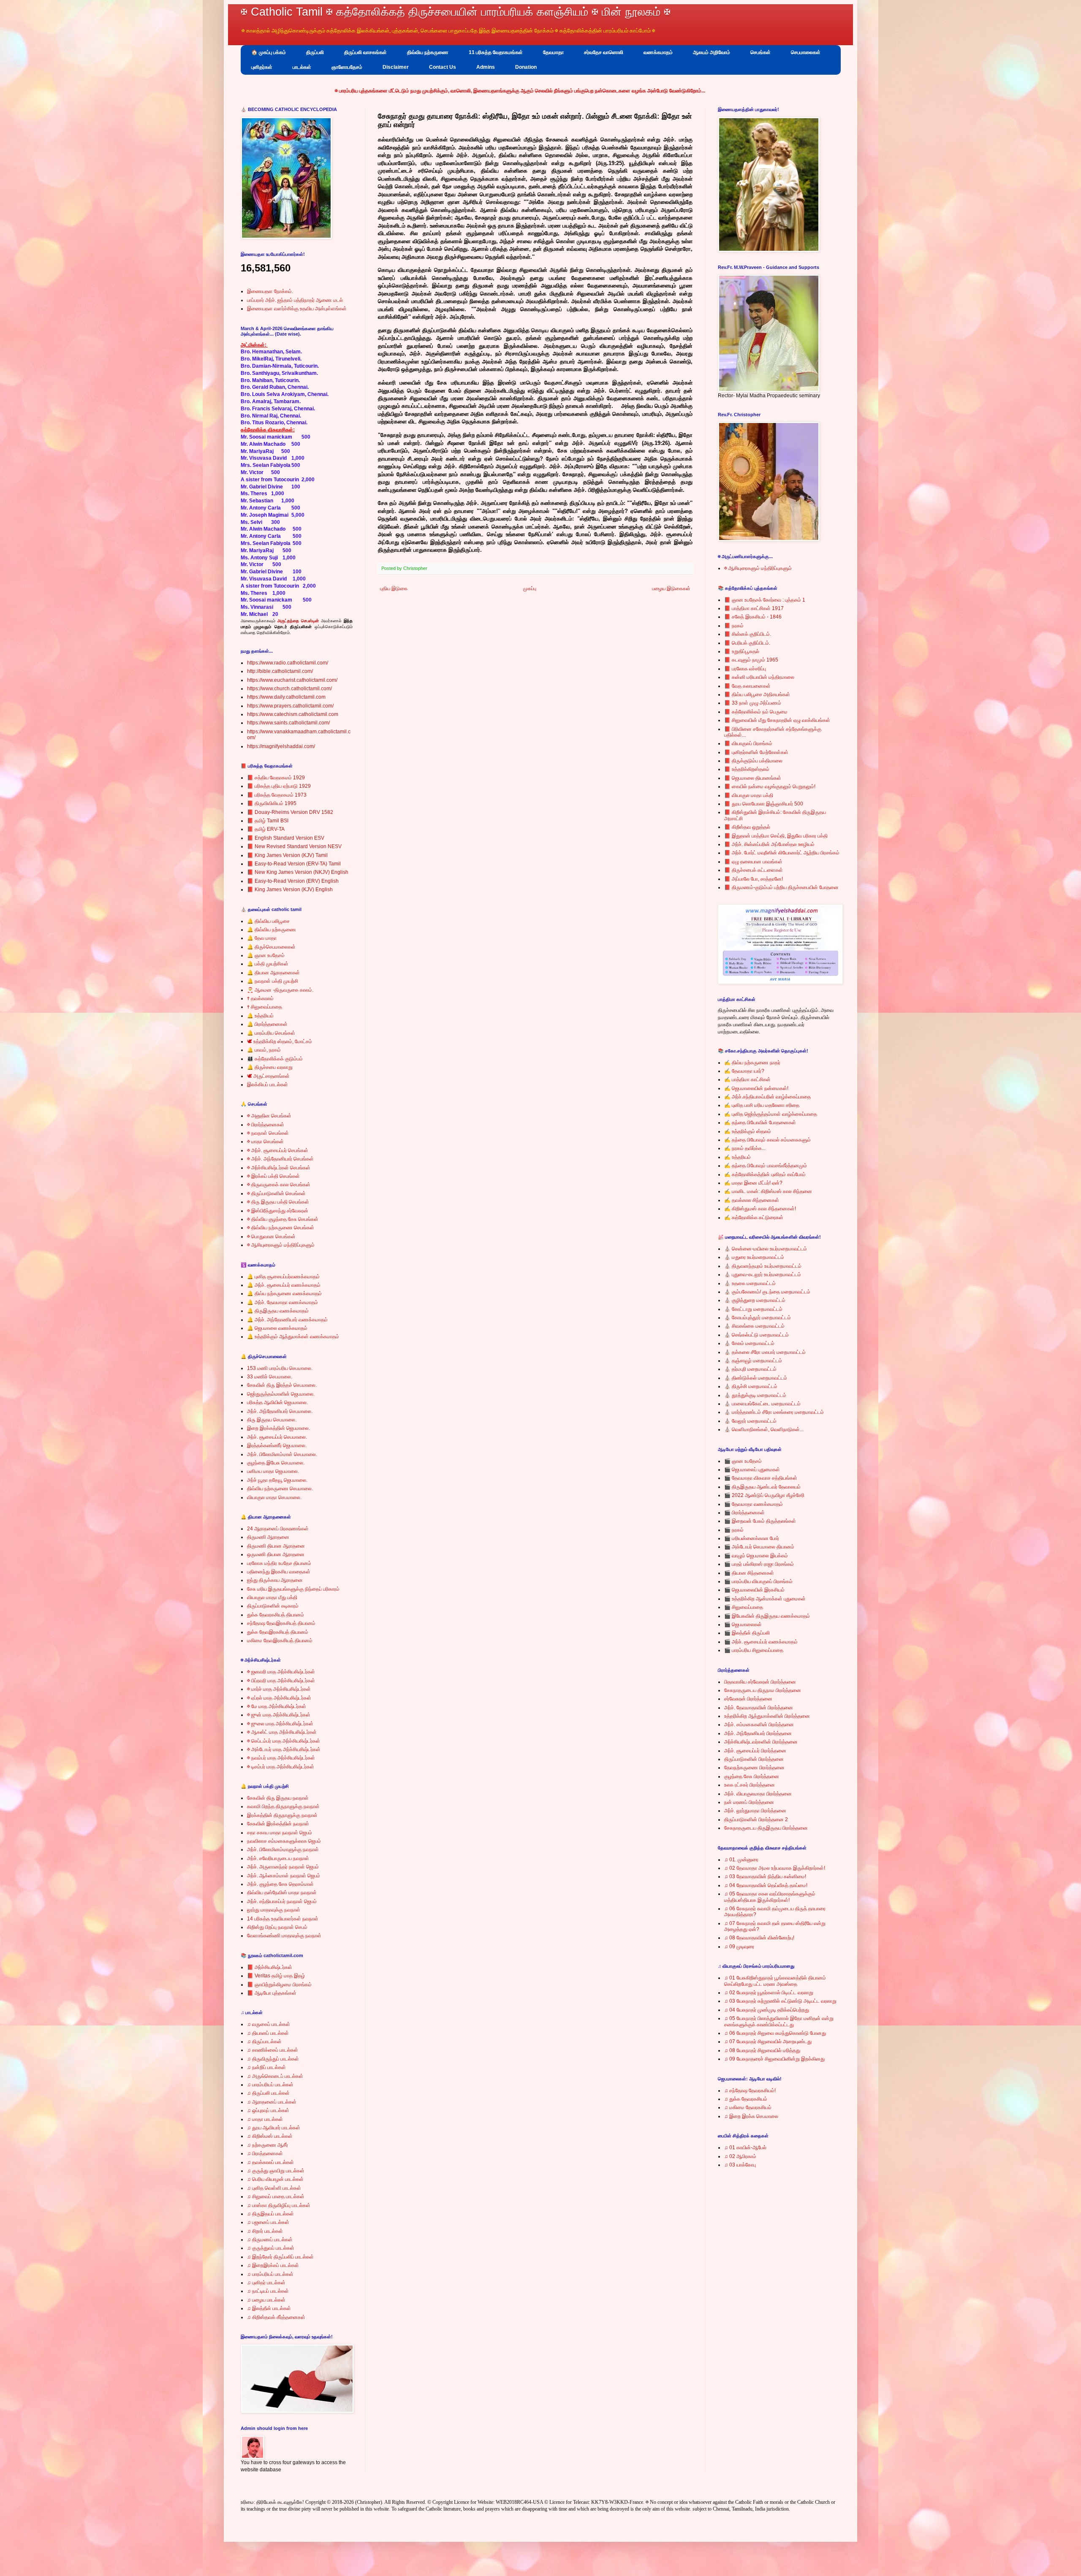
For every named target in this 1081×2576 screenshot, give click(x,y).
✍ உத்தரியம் (737, 1157)
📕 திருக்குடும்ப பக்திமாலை (753, 761)
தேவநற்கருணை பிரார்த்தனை (754, 1768)
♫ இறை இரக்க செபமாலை (751, 2116)
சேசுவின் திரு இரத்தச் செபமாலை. (282, 1385)
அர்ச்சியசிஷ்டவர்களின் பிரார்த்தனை (761, 1742)
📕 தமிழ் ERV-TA (266, 829)
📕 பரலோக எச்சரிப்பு (745, 669)
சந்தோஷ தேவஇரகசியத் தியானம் (281, 1623)
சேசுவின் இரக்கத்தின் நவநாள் (278, 1824)
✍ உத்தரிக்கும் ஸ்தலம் (748, 1131)
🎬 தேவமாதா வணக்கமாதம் (754, 1504)
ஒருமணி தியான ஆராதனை (276, 1554)
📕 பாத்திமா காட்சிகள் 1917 (754, 608)
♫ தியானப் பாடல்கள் (268, 2033)
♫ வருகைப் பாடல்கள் (269, 2024)
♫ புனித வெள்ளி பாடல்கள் (274, 2188)
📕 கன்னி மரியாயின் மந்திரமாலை (759, 677)
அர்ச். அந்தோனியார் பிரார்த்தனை (758, 1733)
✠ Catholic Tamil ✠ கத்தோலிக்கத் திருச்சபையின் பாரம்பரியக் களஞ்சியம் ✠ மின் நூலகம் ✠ (456, 12)
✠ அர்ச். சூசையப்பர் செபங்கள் (278, 1150)
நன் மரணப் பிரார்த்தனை (749, 1802)
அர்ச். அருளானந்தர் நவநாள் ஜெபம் (283, 1867)
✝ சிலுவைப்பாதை (265, 1007)
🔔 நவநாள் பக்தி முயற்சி (273, 981)
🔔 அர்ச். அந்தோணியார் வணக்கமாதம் (287, 1320)
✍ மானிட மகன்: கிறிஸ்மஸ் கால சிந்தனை (768, 1191)
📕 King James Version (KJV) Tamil (287, 855)
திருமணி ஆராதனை (268, 1537)
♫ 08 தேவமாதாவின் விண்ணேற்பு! (759, 1938)
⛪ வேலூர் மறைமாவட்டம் (750, 1421)
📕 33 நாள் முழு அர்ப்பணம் (753, 703)
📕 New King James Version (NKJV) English (298, 872)
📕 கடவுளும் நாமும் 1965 (751, 660)
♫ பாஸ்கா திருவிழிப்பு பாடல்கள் (279, 2205)
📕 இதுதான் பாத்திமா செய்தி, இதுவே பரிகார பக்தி (776, 836)
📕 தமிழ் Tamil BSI (268, 821)
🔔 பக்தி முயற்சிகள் (268, 964)
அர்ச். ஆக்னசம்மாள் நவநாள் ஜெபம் (284, 1876)
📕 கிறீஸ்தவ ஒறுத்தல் (747, 827)
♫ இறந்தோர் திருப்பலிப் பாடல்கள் (280, 2257)
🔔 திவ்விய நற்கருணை (272, 930)
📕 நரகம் (734, 626)
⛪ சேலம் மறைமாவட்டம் (749, 1343)
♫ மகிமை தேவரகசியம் (748, 2107)
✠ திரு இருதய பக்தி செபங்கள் (278, 1202)
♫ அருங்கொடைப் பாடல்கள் (275, 2076)
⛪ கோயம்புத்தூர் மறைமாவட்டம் (758, 1318)
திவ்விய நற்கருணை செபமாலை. (280, 1489)
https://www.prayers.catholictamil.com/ (290, 706)
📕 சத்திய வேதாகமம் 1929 (276, 778)
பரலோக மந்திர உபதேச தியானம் (279, 1563)
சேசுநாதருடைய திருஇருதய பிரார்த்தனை (766, 1828)
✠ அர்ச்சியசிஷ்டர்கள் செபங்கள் (279, 1168)
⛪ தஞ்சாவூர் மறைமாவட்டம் (753, 1361)
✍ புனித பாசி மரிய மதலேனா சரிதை (762, 1105)
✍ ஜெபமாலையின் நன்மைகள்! (756, 1088)
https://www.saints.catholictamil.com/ (288, 723)
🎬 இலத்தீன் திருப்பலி (747, 1633)
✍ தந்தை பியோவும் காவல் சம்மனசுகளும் (767, 1140)
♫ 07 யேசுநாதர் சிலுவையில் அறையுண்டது (768, 2042)
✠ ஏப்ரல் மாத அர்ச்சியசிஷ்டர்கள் (279, 1698)
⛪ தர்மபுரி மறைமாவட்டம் (750, 1369)
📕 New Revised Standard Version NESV (294, 846)
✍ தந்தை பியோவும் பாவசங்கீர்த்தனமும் (766, 1166)
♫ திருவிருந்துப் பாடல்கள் (273, 2059)
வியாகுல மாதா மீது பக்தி (272, 1597)
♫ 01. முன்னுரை (741, 1860)
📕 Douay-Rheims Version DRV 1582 (290, 812)
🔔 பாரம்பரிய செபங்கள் (271, 1033)
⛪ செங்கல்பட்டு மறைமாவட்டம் (756, 1335)
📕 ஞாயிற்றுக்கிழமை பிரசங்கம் (279, 1985)
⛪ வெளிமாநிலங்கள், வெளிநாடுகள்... (764, 1429)
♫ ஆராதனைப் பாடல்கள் (272, 2102)
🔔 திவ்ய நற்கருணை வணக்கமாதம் (284, 1293)
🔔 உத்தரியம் (260, 1016)
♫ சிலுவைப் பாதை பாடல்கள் (276, 2196)
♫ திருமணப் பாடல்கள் (270, 2240)
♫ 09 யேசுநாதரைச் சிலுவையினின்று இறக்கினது (774, 2059)
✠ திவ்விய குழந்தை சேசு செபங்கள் (283, 1219)
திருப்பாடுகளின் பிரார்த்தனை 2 (756, 1819)
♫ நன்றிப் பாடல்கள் (266, 2067)
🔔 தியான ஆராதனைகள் (273, 973)
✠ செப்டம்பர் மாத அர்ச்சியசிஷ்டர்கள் (284, 1741)
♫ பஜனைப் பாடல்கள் (268, 2222)
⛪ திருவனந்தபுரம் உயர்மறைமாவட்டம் (763, 1266)
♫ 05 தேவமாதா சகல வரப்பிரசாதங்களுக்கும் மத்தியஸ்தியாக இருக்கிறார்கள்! (770, 1897)
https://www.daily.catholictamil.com (286, 697)
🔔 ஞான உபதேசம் (266, 955)
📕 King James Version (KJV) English (290, 889)
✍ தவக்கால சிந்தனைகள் (752, 1200)
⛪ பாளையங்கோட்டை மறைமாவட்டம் (762, 1404)
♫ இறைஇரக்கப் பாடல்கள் (273, 2265)
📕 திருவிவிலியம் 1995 (272, 803)
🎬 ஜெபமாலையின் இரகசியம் (754, 1590)
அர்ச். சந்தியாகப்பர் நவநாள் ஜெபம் (282, 1901)
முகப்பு (530, 588)
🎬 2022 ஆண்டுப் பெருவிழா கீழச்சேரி (764, 1495)
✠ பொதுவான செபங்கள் (271, 1236)
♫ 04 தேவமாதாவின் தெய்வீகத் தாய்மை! (766, 1885)
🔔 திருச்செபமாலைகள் (271, 947)
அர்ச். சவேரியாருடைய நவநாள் (278, 1858)
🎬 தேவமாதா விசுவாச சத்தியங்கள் (761, 1478)
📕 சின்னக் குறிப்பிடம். (748, 634)
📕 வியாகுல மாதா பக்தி (749, 795)
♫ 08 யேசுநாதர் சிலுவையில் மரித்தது (762, 2050)
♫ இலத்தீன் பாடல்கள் (269, 2308)
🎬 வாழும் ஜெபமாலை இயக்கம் (756, 1556)
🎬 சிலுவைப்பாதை (744, 1607)
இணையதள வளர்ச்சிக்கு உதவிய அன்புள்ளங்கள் (297, 309)
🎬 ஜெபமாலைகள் (743, 1624)
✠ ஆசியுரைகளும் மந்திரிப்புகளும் (281, 1245)
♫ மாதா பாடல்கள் (265, 2119)
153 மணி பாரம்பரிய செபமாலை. (280, 1368)
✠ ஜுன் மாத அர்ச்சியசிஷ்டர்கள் (279, 1715)
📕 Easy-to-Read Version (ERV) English (293, 881)
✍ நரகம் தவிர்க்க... (745, 1148)
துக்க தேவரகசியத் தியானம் (276, 1615)
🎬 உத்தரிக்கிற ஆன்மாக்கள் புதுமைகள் (765, 1599)
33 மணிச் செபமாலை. (270, 1377)
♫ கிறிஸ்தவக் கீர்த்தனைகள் (276, 2317)
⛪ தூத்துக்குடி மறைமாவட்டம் (755, 1395)
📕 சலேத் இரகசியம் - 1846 (753, 617)
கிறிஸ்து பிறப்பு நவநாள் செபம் (277, 1927)
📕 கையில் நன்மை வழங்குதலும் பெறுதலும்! (770, 786)
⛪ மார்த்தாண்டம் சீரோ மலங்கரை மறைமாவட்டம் (774, 1412)
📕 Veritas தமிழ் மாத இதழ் (276, 1976)
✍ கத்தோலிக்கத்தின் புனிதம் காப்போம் (765, 1174)
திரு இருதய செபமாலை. (272, 1420)
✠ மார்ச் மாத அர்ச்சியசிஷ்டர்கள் (279, 1689)
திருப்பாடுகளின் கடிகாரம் (273, 1606)
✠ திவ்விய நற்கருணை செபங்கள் (281, 1228)
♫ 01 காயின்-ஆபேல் (745, 2148)
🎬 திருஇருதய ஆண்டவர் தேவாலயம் (762, 1487)
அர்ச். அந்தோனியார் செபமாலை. (280, 1411)
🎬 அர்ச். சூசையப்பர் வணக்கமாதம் (761, 1642)
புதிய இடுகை (394, 588)
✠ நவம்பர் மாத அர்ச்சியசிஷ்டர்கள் (281, 1758)
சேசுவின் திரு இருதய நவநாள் (278, 1798)
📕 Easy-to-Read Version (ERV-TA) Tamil (294, 864)
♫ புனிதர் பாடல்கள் (266, 2283)
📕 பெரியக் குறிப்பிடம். (747, 643)
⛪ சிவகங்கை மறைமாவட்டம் (754, 1326)
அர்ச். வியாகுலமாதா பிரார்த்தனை (758, 1794)
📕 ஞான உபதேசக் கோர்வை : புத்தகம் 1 (765, 600)
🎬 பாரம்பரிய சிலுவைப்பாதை (754, 1650)
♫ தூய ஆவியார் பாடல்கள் (274, 2128)
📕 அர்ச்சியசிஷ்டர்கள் (270, 1967)
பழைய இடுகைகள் (671, 588)
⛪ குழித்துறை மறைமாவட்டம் (755, 1300)
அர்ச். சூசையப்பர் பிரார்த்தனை (755, 1751)
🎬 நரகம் (734, 1530)
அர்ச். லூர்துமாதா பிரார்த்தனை (755, 1811)
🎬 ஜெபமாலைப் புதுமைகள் (752, 1470)
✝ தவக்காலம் (260, 998)
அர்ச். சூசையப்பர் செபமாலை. (277, 1437)
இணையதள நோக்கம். (270, 291)
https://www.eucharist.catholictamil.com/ (292, 680)
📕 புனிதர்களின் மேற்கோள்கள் (756, 752)
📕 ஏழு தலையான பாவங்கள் (753, 862)
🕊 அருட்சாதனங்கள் (268, 1076)
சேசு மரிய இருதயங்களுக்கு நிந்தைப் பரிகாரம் (293, 1589)
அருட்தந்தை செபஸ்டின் (298, 621)
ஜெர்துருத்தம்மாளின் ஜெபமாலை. (281, 1394)
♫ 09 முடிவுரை (739, 1947)
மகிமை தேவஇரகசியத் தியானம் (280, 1641)
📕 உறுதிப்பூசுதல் (742, 651)
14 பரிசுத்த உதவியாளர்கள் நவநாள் (283, 1919)
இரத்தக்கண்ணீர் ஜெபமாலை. (277, 1445)
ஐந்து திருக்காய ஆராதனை (275, 1580)
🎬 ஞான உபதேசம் (743, 1461)
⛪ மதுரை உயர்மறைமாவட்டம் (754, 1257)
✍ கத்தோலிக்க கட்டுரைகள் (754, 1217)
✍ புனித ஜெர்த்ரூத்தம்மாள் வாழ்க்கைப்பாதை (771, 1114)
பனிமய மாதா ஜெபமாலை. (273, 1471)
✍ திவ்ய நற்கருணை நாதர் (752, 1063)
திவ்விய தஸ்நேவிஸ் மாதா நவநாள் (282, 1893)
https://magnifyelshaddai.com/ (281, 746)
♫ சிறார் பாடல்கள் (265, 2231)
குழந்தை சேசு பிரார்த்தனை (752, 1776)
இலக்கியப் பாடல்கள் (268, 1085)
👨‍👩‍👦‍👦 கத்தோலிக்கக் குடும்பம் (275, 1059)
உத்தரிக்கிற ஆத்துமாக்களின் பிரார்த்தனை (767, 1716)
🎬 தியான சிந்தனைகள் (749, 1573)
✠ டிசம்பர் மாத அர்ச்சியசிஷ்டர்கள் (281, 1767)
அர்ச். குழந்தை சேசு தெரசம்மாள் (280, 1884)
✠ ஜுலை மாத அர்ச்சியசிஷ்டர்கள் (280, 1724)
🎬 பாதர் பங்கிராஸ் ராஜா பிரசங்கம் (759, 1564)
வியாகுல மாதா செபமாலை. (274, 1497)
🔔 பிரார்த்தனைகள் (267, 1024)
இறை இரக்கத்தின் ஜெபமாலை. (278, 1428)
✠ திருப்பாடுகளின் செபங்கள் (276, 1193)
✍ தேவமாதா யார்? (744, 1071)
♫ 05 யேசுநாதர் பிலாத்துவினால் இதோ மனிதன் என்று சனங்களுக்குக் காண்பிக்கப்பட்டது (779, 2021)
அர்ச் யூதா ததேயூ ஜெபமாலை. (277, 1480)
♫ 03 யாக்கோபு (740, 2165)
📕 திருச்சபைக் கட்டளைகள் (754, 870)
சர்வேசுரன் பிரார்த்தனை (748, 1699)
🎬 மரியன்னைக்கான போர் (752, 1538)
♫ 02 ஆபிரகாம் (740, 2156)
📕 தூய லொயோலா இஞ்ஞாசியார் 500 (764, 804)
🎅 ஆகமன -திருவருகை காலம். (280, 990)
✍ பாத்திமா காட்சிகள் (747, 1079)
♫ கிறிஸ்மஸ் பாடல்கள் (270, 2136)
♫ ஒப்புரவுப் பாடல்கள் (268, 2110)
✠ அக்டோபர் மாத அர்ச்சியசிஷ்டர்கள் (284, 1749)
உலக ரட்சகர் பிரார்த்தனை (750, 1785)
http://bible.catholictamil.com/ (280, 671)
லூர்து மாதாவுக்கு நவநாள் (274, 1910)
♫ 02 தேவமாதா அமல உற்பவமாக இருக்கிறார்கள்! (775, 1868)
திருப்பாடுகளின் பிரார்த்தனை (754, 1759)
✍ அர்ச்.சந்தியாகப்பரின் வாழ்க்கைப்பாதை (767, 1097)
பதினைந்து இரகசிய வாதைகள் (279, 1572)
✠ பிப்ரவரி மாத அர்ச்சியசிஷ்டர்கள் (281, 1681)
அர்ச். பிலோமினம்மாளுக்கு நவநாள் (283, 1849)
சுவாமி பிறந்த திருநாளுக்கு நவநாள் (283, 1806)
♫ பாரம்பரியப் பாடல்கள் (270, 2085)
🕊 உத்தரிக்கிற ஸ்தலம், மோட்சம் (280, 1041)
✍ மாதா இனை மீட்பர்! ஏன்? (753, 1183)
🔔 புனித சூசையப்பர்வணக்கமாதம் (283, 1277)
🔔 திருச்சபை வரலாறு (270, 1067)
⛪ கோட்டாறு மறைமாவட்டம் (753, 1309)
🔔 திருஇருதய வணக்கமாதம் (278, 1311)
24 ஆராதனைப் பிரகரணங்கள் (278, 1529)
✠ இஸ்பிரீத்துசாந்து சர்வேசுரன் (278, 1211)
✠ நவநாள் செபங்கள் (268, 1133)
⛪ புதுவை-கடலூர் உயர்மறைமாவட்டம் (763, 1274)
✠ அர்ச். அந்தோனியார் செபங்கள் (280, 1159)
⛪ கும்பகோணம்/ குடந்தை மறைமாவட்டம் (767, 1292)
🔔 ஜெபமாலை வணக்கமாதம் (277, 1328)
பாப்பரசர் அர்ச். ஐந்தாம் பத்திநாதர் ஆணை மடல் (295, 300)
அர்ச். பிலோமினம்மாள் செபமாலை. (282, 1454)
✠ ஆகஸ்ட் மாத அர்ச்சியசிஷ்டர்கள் (282, 1732)
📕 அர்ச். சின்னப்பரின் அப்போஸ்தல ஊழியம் (769, 844)
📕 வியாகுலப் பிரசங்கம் (748, 743)
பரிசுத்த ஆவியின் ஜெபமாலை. (277, 1402)
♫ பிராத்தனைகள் (265, 2153)
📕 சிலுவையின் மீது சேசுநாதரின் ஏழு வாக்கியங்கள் (777, 720)
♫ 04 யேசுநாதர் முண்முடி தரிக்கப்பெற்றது (767, 2010)
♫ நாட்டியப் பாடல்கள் (268, 2291)
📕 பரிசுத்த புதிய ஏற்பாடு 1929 (279, 786)
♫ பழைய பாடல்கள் (266, 2300)
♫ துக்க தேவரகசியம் (746, 2099)
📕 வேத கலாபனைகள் (747, 686)
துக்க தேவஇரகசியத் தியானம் (278, 1632)
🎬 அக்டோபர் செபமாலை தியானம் (759, 1547)
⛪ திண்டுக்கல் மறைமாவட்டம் (756, 1378)
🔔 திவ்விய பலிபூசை (268, 921)
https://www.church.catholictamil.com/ (289, 689)
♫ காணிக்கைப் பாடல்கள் (273, 2050)
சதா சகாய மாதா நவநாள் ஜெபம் (280, 1833)
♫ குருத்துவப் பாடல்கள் (271, 2248)
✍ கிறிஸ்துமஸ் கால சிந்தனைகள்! (760, 1209)
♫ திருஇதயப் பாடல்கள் (270, 2214)
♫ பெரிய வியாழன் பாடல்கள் (275, 2179)
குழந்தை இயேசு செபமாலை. (276, 1463)
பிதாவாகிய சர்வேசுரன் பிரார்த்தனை (760, 1682)
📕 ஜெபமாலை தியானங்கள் (753, 778)
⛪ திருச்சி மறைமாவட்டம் (751, 1386)
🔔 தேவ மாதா (262, 938)
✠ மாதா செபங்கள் (265, 1142)
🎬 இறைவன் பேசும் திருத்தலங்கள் (760, 1521)
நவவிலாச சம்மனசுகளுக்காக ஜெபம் (284, 1841)
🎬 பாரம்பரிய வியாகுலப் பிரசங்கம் (758, 1581)
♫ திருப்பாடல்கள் (264, 2042)
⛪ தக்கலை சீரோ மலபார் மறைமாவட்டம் (765, 1352)
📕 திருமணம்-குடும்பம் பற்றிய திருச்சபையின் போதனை (781, 887)
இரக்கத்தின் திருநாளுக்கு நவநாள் (282, 1815)
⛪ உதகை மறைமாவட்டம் (750, 1283)
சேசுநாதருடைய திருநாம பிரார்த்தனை (763, 1690)
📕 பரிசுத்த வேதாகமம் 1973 (277, 795)
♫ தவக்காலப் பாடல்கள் (270, 2162)
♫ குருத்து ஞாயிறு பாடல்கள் (276, 2171)
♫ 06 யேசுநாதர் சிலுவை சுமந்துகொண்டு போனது (775, 2033)
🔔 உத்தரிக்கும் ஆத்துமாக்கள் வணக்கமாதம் (293, 1337)
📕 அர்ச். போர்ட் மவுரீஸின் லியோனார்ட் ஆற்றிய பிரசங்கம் (782, 853)
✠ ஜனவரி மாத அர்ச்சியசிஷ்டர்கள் (281, 1672)
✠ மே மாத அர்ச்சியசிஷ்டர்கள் (277, 1706)
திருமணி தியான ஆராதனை (276, 1546)
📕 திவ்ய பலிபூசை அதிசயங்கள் (757, 694)
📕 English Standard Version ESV (286, 838)
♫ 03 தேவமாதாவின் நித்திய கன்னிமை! (765, 1876)
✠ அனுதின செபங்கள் (269, 1116)
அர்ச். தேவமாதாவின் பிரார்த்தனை (759, 1708)
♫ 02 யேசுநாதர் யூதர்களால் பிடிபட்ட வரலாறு (769, 1993)
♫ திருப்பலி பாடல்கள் (268, 2093)
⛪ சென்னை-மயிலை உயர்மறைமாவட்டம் (766, 1249)
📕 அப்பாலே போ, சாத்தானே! (754, 879)
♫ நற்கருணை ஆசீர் (268, 2145)
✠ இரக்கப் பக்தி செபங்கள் (273, 1176)
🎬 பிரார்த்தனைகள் (744, 1513)
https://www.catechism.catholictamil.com (293, 714)
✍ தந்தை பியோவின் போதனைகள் (760, 1123)
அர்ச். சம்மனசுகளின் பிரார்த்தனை (759, 1725)
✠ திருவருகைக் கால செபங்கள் (279, 1185)
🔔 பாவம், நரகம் (264, 1050)
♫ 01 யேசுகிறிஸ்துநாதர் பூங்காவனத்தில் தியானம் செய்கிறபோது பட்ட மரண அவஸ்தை (775, 1981)
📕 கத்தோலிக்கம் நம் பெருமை (756, 712)
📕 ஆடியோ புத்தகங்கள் (272, 1993)
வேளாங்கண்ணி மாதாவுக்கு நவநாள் (284, 1936)
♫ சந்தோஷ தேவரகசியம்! (750, 2091)
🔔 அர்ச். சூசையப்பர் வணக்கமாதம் (284, 1285)
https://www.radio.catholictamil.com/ (288, 663)
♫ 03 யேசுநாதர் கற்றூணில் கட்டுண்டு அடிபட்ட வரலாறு (780, 2001)
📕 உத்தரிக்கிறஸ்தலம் (747, 769)
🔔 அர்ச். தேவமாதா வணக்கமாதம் (282, 1302)
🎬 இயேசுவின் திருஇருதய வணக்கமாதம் (767, 1616)
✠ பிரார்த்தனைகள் (266, 1125)
